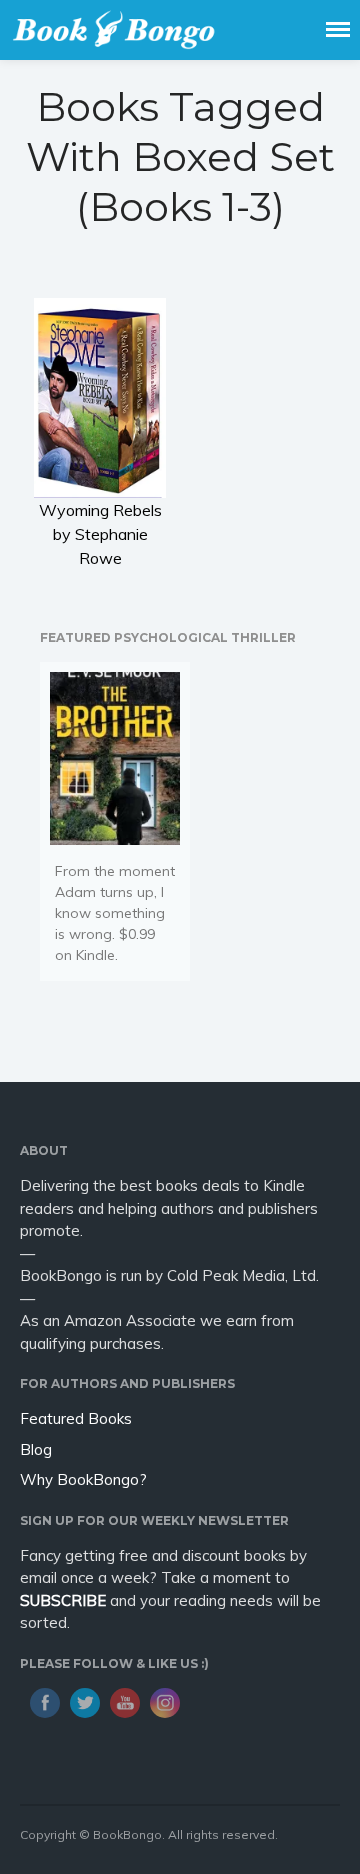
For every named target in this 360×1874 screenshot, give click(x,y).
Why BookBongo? (83, 1479)
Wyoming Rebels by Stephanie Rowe (100, 534)
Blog (36, 1449)
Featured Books (76, 1418)
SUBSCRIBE (63, 1600)
